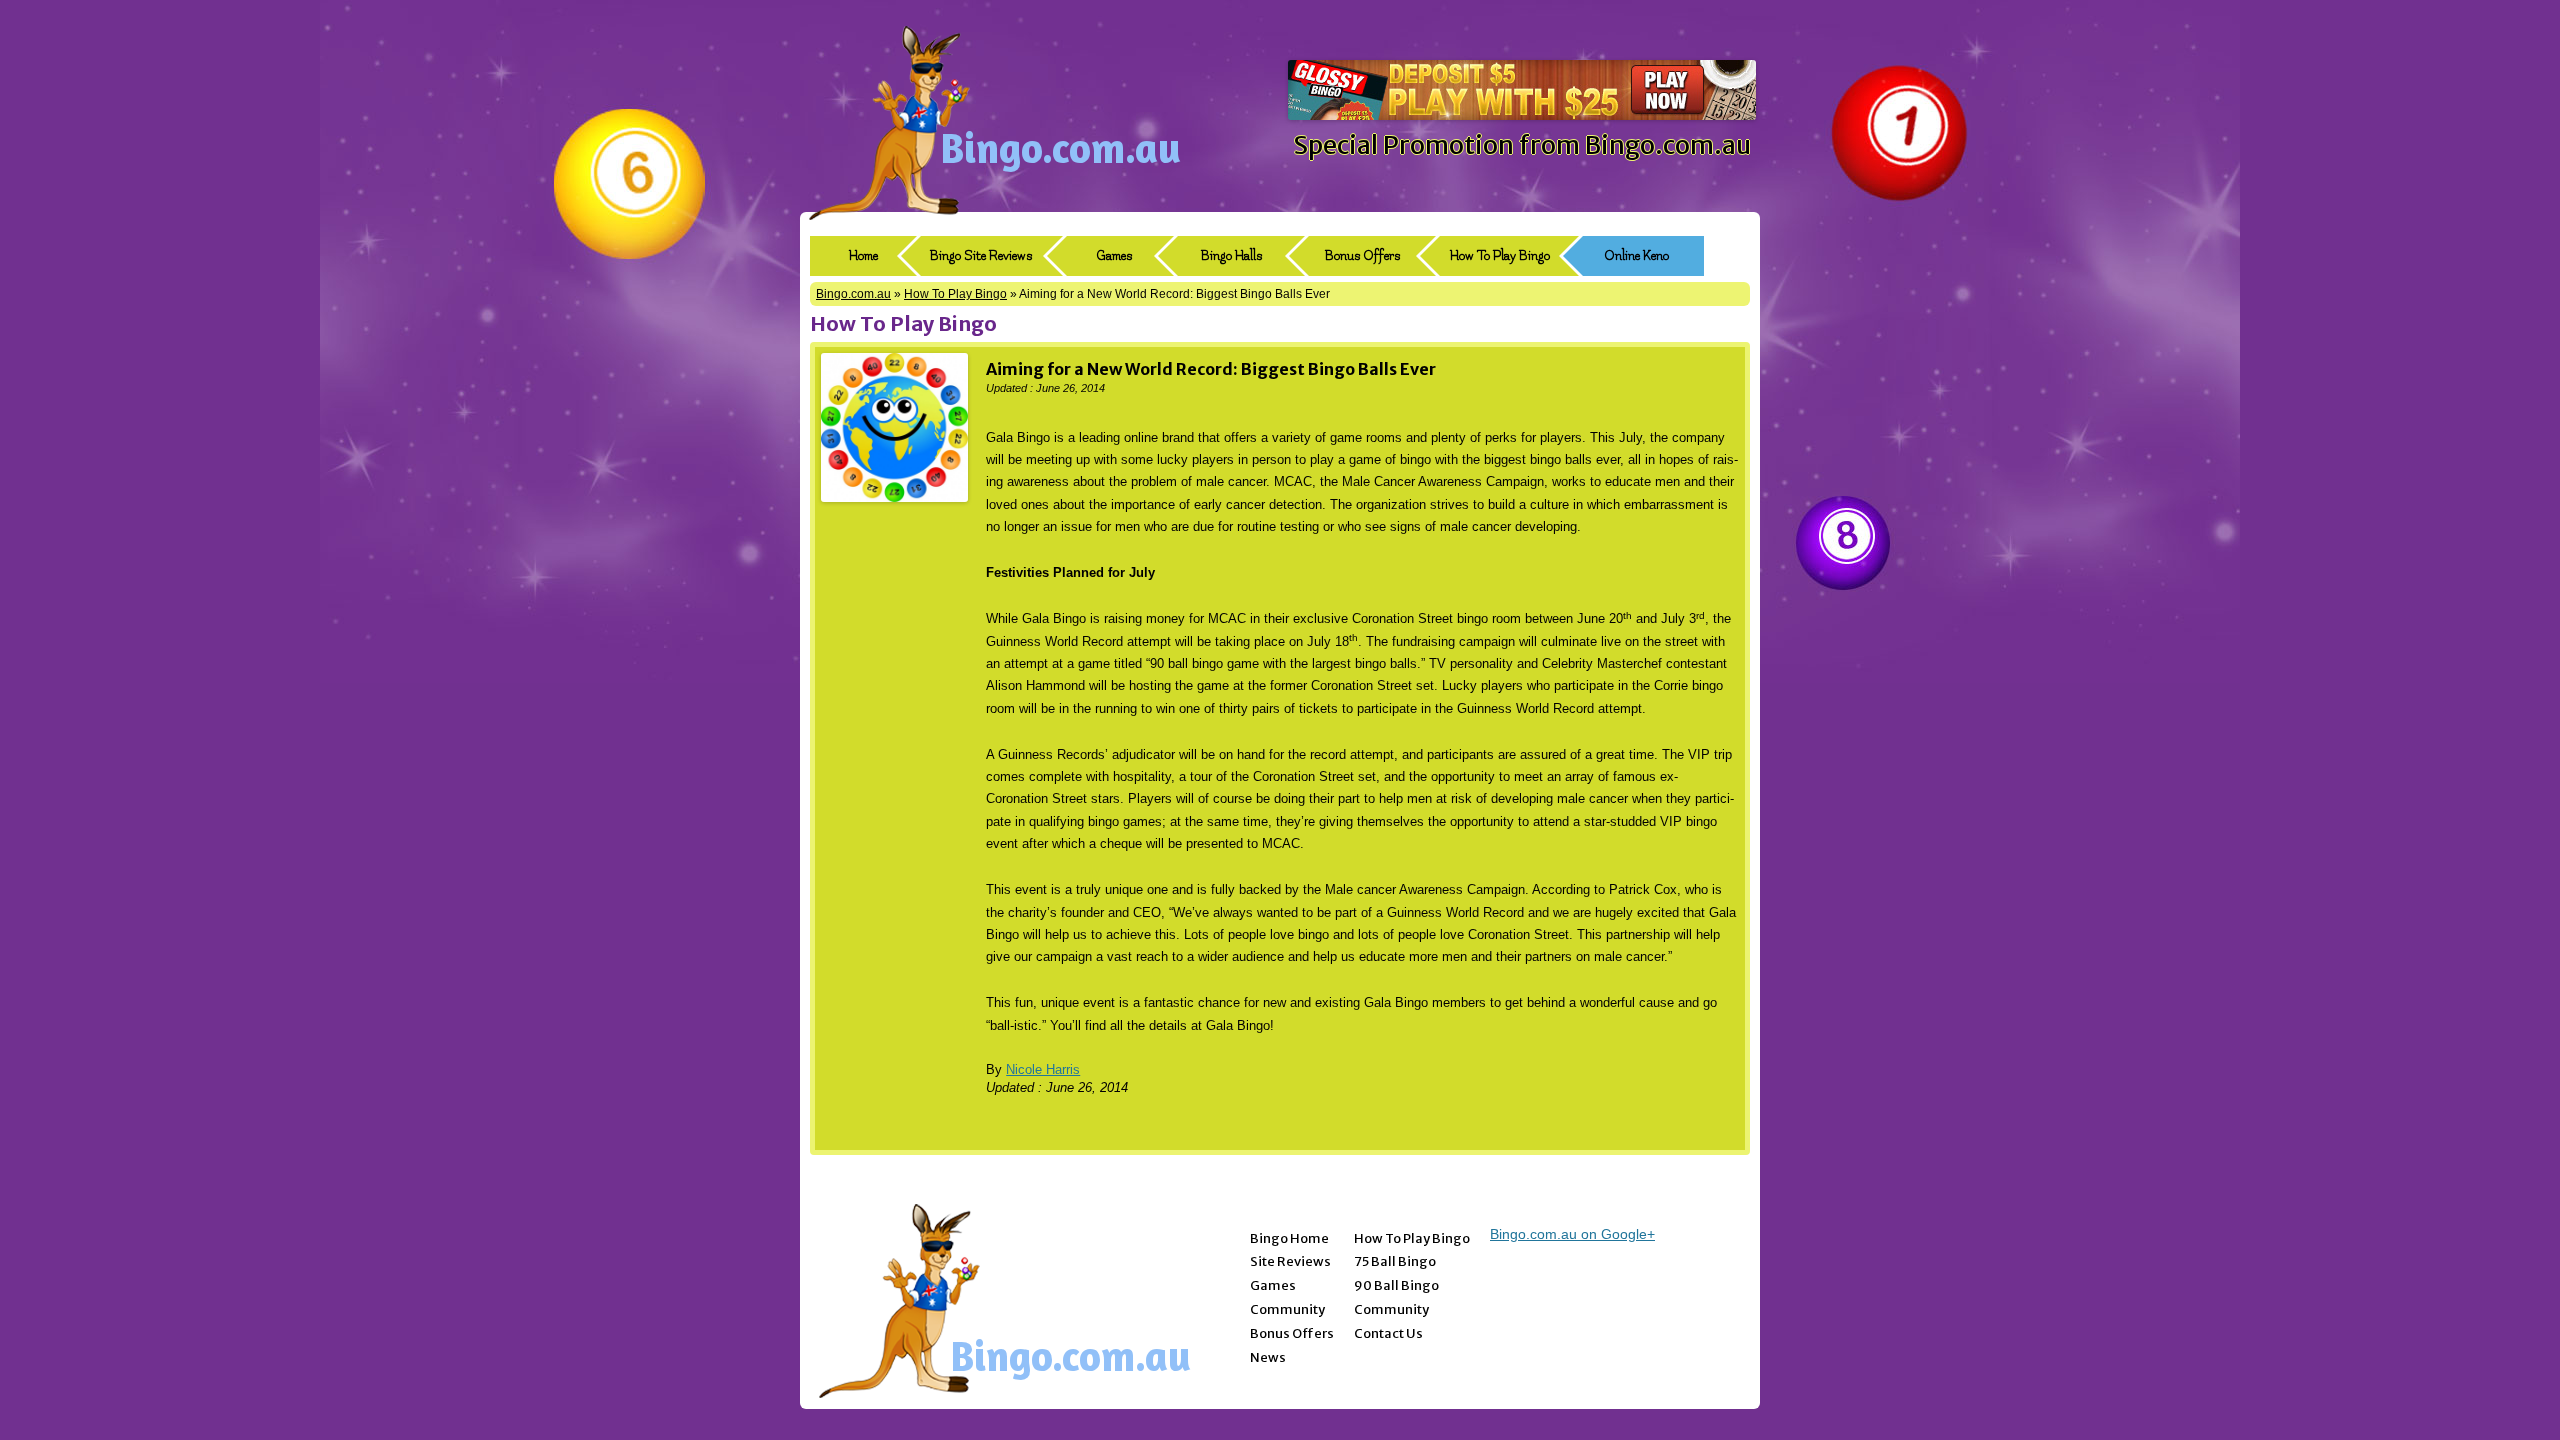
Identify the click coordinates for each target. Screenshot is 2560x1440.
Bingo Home (1289, 1238)
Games (1114, 256)
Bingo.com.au (1060, 147)
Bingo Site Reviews (981, 256)
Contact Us (1388, 1333)
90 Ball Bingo (1396, 1285)
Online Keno (1636, 256)
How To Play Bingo (1500, 256)
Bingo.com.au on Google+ (1572, 1234)
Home (863, 256)
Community (1287, 1309)
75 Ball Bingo (1395, 1261)
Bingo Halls (1231, 256)
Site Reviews (1290, 1261)
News (1268, 1357)
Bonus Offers (1362, 256)
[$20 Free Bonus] (1522, 115)
